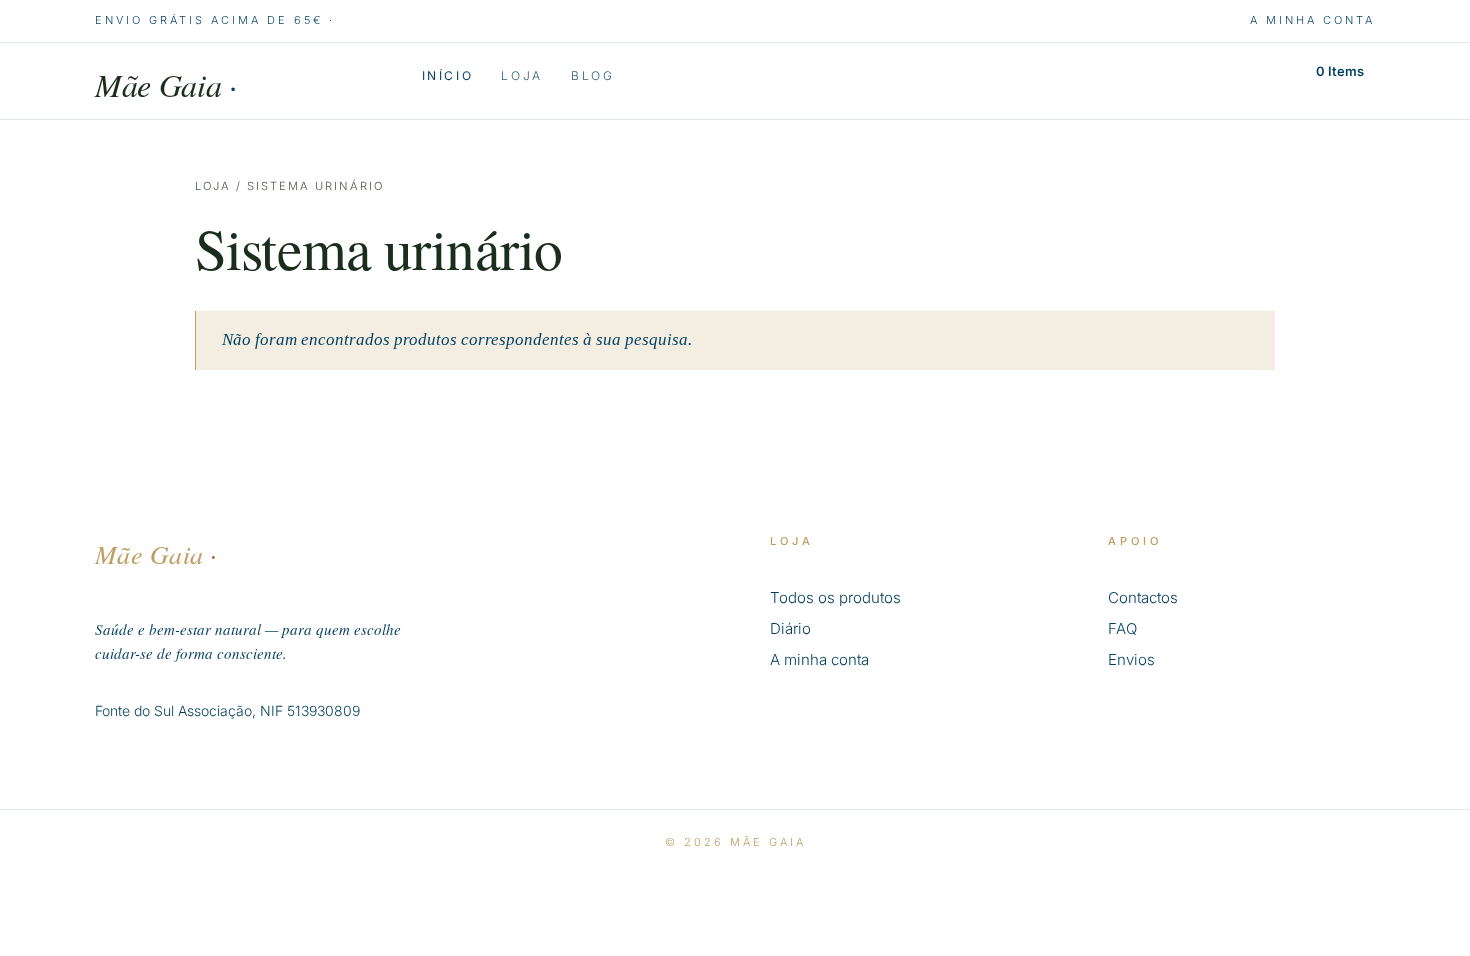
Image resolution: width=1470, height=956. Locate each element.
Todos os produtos (835, 597)
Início (448, 76)
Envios (1131, 659)
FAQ (1122, 628)
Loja (522, 76)
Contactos (1143, 597)
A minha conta (1312, 20)
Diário (790, 628)
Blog (593, 76)
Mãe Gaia (166, 84)
